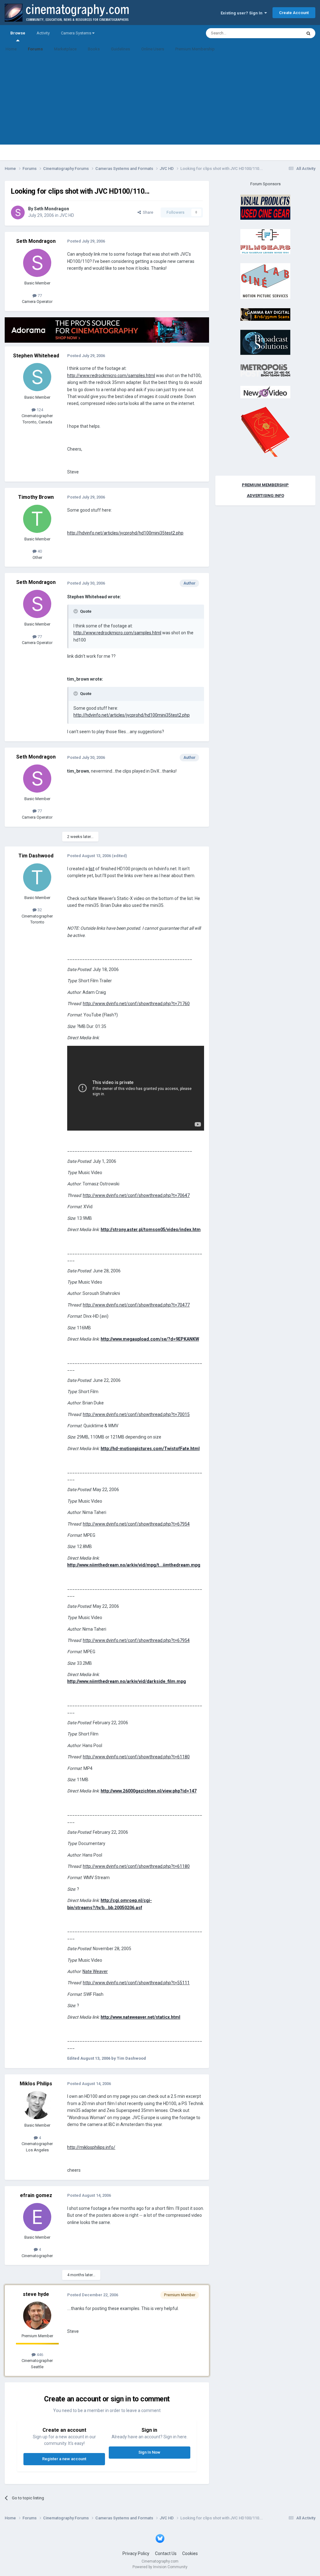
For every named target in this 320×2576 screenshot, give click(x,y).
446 (39, 2355)
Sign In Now (149, 2452)
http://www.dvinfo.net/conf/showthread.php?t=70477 (136, 1305)
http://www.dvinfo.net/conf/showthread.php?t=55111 (136, 1983)
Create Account (294, 13)
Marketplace (65, 49)
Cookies (190, 2553)
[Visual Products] (265, 207)
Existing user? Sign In (242, 13)
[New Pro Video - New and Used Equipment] (265, 392)
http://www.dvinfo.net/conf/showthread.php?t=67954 (136, 1524)
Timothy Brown (36, 497)
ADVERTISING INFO (265, 496)
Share (147, 212)
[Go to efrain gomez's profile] (37, 2217)
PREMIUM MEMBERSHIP (265, 485)
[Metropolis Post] (265, 370)
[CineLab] (265, 281)
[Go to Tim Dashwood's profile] (37, 877)
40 (39, 551)
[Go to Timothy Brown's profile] (37, 519)
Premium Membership (195, 49)
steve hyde (36, 2294)
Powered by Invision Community (160, 2567)
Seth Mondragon (52, 209)
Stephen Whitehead (36, 356)
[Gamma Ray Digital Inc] (265, 314)
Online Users (153, 49)
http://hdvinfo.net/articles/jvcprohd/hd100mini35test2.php (125, 533)
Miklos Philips (36, 2084)
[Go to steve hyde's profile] (37, 2316)
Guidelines (120, 49)
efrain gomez (36, 2195)
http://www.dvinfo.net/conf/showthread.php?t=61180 (136, 1757)
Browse (18, 33)
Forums (35, 49)
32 (39, 910)
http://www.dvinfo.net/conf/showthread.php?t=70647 (136, 1195)
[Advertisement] (160, 101)
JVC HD (67, 215)
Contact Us (166, 2553)
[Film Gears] (265, 241)
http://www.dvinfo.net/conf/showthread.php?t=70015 (136, 1414)
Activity (43, 33)
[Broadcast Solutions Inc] (265, 342)
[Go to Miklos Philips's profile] (37, 2105)
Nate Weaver (95, 1971)
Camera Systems (77, 33)
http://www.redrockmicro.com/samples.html (111, 376)
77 (39, 296)
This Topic (284, 33)
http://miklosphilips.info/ (91, 2147)
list (92, 869)
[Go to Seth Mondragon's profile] (18, 212)
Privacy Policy (136, 2553)
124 (39, 410)
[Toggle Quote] (76, 611)
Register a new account (64, 2459)
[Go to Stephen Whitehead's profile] (37, 377)
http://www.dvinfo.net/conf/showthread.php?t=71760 (136, 1004)
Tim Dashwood (36, 856)
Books (94, 49)
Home (11, 49)
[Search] (308, 33)
